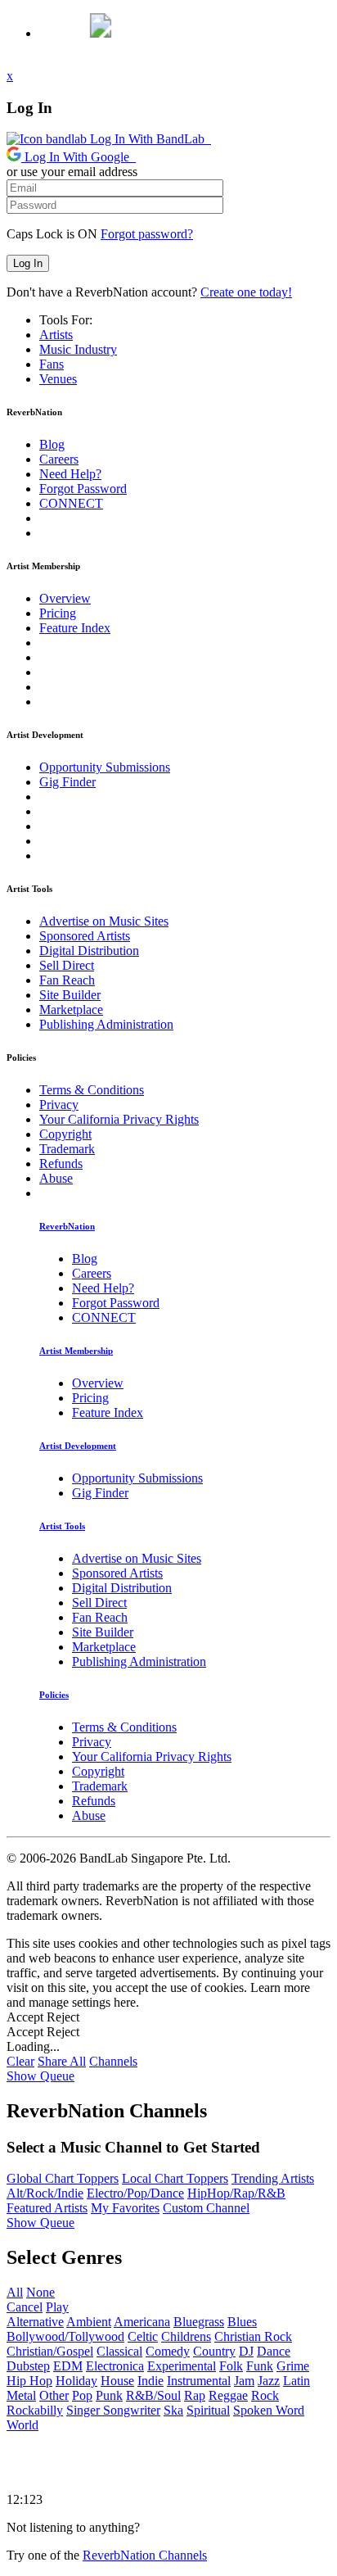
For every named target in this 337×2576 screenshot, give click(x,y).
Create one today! (246, 292)
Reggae (228, 2395)
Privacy (59, 1105)
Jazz (269, 2381)
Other (54, 2395)
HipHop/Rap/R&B (236, 2193)
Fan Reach (67, 980)
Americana (142, 2322)
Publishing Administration (106, 1024)
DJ (246, 2351)
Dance (274, 2351)
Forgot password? (147, 234)
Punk (109, 2395)
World (22, 2425)
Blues (242, 2322)
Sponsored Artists (85, 936)
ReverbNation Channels (145, 2555)
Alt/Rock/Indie (45, 2193)
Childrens (186, 2336)
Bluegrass (199, 2322)
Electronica (115, 2366)
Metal (21, 2395)
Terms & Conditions (92, 1090)
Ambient (89, 2322)
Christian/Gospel (50, 2351)
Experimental (182, 2366)
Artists (56, 335)
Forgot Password (83, 489)
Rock (265, 2395)
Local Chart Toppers (175, 2178)
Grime (293, 2366)
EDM (68, 2366)
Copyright (65, 1134)
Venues (58, 379)
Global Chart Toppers (63, 2178)
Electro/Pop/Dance (135, 2193)
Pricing (58, 613)
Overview (65, 598)
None (40, 2292)
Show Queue (40, 2076)
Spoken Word (269, 2410)
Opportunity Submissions (105, 767)
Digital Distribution (89, 951)
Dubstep (28, 2366)
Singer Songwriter (113, 2410)
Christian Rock (253, 2336)
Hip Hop (29, 2381)
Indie (151, 2381)
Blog (52, 444)
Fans (52, 364)
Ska (173, 2410)
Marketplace (71, 1010)
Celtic (143, 2336)
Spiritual (208, 2410)
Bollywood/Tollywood (65, 2336)
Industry (78, 349)
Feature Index (75, 628)
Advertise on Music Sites (104, 921)
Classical (119, 2351)
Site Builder (70, 995)
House (117, 2381)
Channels (113, 2061)
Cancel (25, 2307)
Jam (244, 2381)
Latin (297, 2381)
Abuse (56, 1178)
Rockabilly (35, 2410)
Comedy (168, 2351)
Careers (59, 459)
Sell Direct (67, 965)
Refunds (61, 1164)
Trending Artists (273, 2178)
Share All (62, 2061)
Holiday (76, 2381)
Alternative (35, 2322)
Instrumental (199, 2381)
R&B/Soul (153, 2395)
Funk (260, 2366)
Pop (82, 2395)
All (15, 2292)
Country (214, 2351)
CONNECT (71, 503)
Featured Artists (47, 2208)
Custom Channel (206, 2208)
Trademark (67, 1149)
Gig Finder (67, 782)
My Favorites (125, 2208)
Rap (195, 2395)
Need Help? (70, 474)
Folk (231, 2366)
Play (57, 2307)
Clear (20, 2061)
